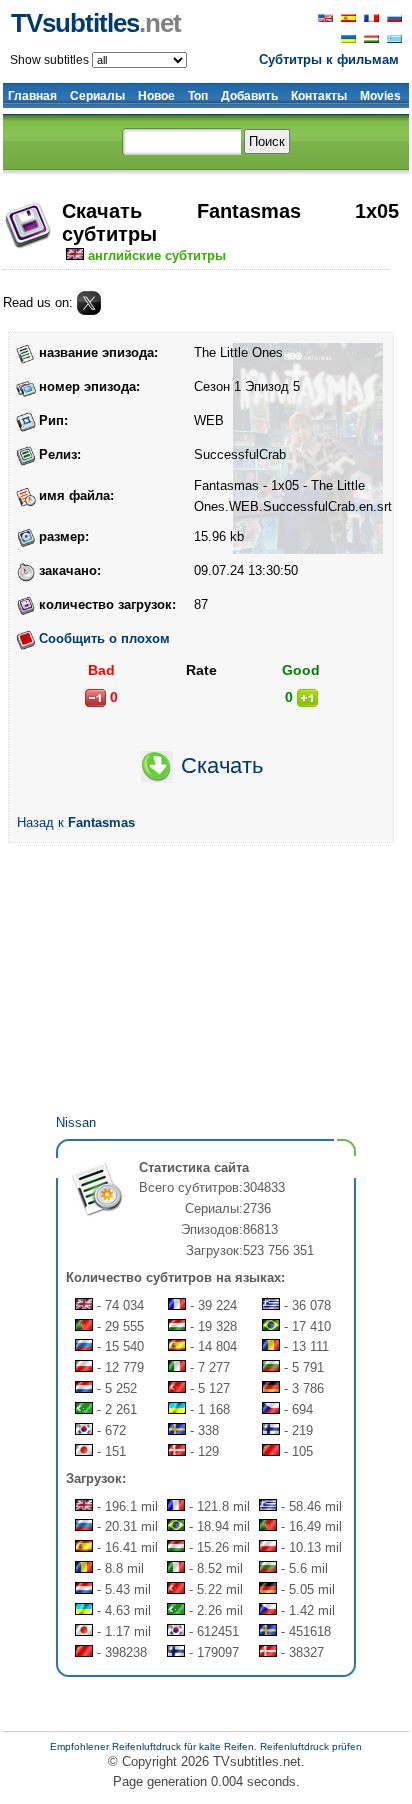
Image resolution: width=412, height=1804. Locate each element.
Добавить (249, 96)
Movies (380, 96)
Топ (198, 96)
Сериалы (97, 96)
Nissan (76, 1122)
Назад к (76, 822)
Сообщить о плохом (104, 638)
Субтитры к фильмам (329, 59)
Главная (32, 96)
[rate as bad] (95, 698)
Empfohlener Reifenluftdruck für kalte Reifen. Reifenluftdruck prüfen (206, 1746)
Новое (156, 96)
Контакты (319, 96)
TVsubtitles (96, 23)
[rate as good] (307, 698)
